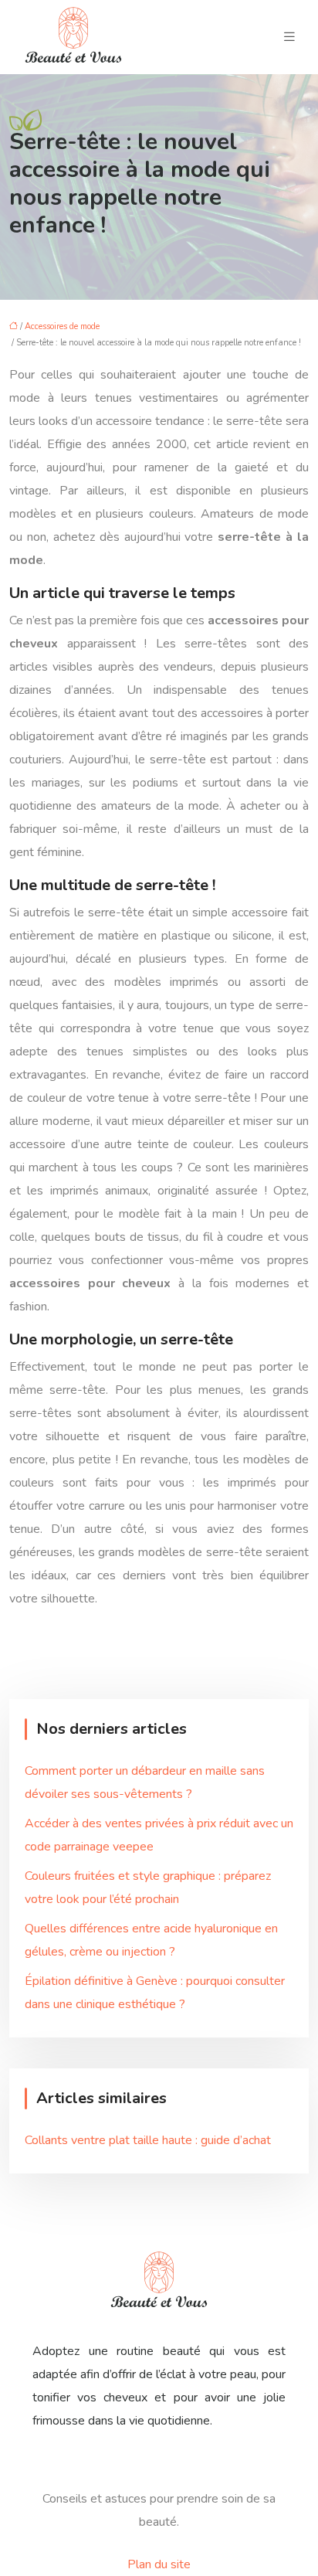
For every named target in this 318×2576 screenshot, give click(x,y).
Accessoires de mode (62, 326)
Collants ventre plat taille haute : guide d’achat (148, 2140)
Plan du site (159, 2564)
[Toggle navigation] (289, 37)
